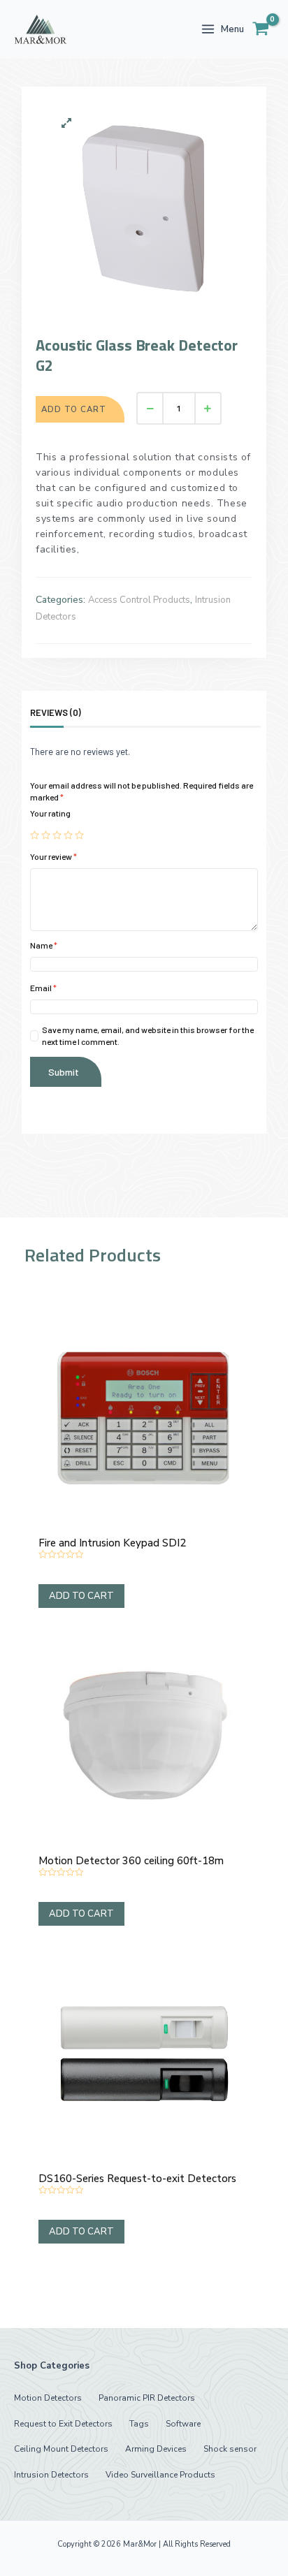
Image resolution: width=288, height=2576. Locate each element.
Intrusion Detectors (51, 2475)
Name (44, 945)
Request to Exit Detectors (63, 2424)
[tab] (63, 712)
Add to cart (74, 409)
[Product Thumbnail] (66, 123)
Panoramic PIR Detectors (147, 2398)
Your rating (50, 813)
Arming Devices (156, 2449)
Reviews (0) (56, 712)
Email (43, 988)
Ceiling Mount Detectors (61, 2449)
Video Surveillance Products (160, 2475)
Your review (53, 856)
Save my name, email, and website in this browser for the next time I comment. (148, 1035)
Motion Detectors (48, 2398)
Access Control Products (139, 600)
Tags (139, 2424)
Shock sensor (230, 2449)
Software (183, 2424)
